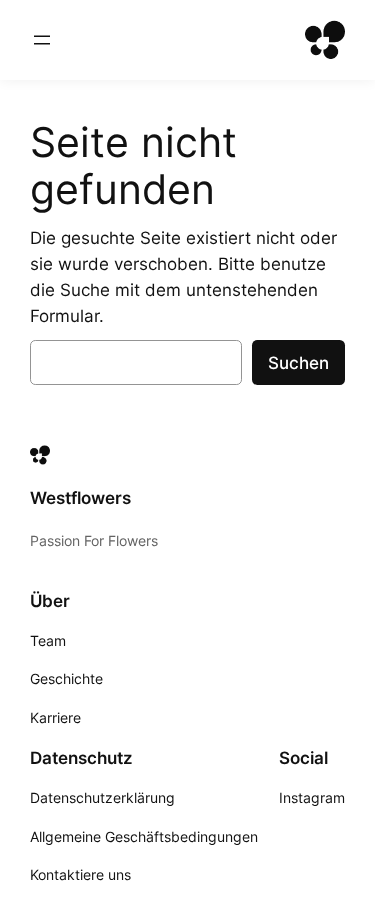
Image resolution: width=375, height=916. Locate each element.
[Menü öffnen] (42, 40)
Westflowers (80, 498)
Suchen (298, 363)
